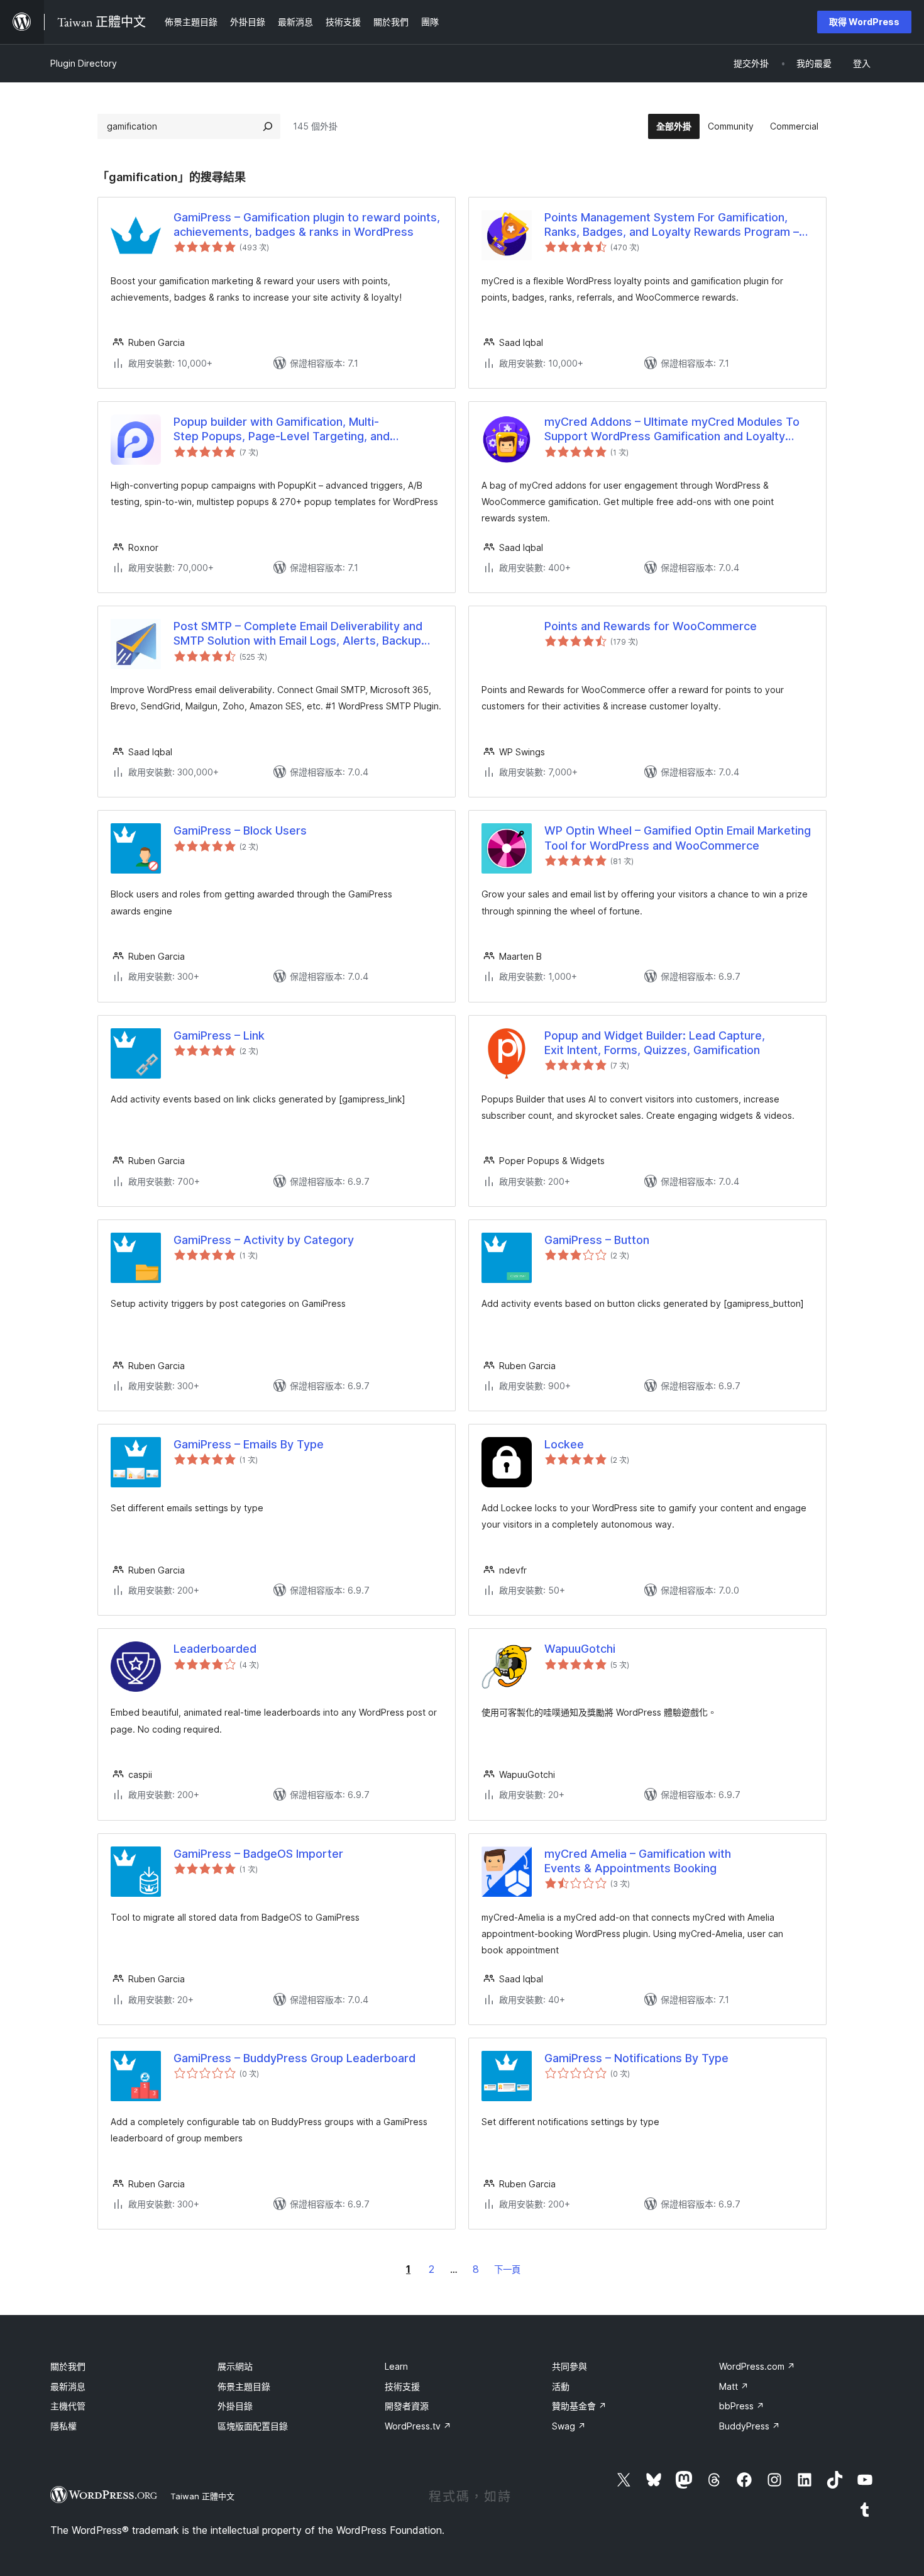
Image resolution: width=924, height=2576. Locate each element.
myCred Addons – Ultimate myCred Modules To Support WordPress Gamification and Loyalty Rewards (672, 430)
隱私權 (63, 2426)
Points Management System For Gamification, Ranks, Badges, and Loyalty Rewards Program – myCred (672, 225)
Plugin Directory (84, 63)
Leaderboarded (215, 1649)
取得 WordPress (864, 22)
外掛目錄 (235, 2406)
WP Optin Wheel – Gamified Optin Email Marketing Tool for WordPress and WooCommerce (678, 838)
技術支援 (402, 2386)
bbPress (742, 2406)
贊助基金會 (579, 2406)
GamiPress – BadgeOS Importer (258, 1854)
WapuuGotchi (580, 1649)
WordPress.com (757, 2366)
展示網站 (235, 2366)
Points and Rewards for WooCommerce (651, 626)
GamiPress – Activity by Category (264, 1240)
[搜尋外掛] (268, 126)
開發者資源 (407, 2406)
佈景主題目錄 (244, 2386)
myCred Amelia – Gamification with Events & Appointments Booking (638, 1861)
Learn (396, 2366)
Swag (569, 2426)
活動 (561, 2386)
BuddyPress (750, 2426)
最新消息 (68, 2386)
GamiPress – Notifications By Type (636, 2058)
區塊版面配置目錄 (253, 2426)
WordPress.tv (418, 2426)
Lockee (564, 1444)
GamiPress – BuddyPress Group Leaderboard (294, 2058)
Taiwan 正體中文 (202, 2496)
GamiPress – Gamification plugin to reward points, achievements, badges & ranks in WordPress (307, 225)
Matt (734, 2386)
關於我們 (68, 2366)
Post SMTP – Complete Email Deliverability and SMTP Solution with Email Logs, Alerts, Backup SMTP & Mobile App (298, 634)
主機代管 (68, 2406)
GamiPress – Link (219, 1035)
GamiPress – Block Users (240, 830)
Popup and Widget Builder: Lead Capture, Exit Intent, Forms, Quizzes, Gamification (655, 1043)
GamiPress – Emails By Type (249, 1444)
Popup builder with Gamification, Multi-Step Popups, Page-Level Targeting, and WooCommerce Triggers (282, 430)
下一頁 (507, 2269)
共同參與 (569, 2366)
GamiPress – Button (597, 1240)
